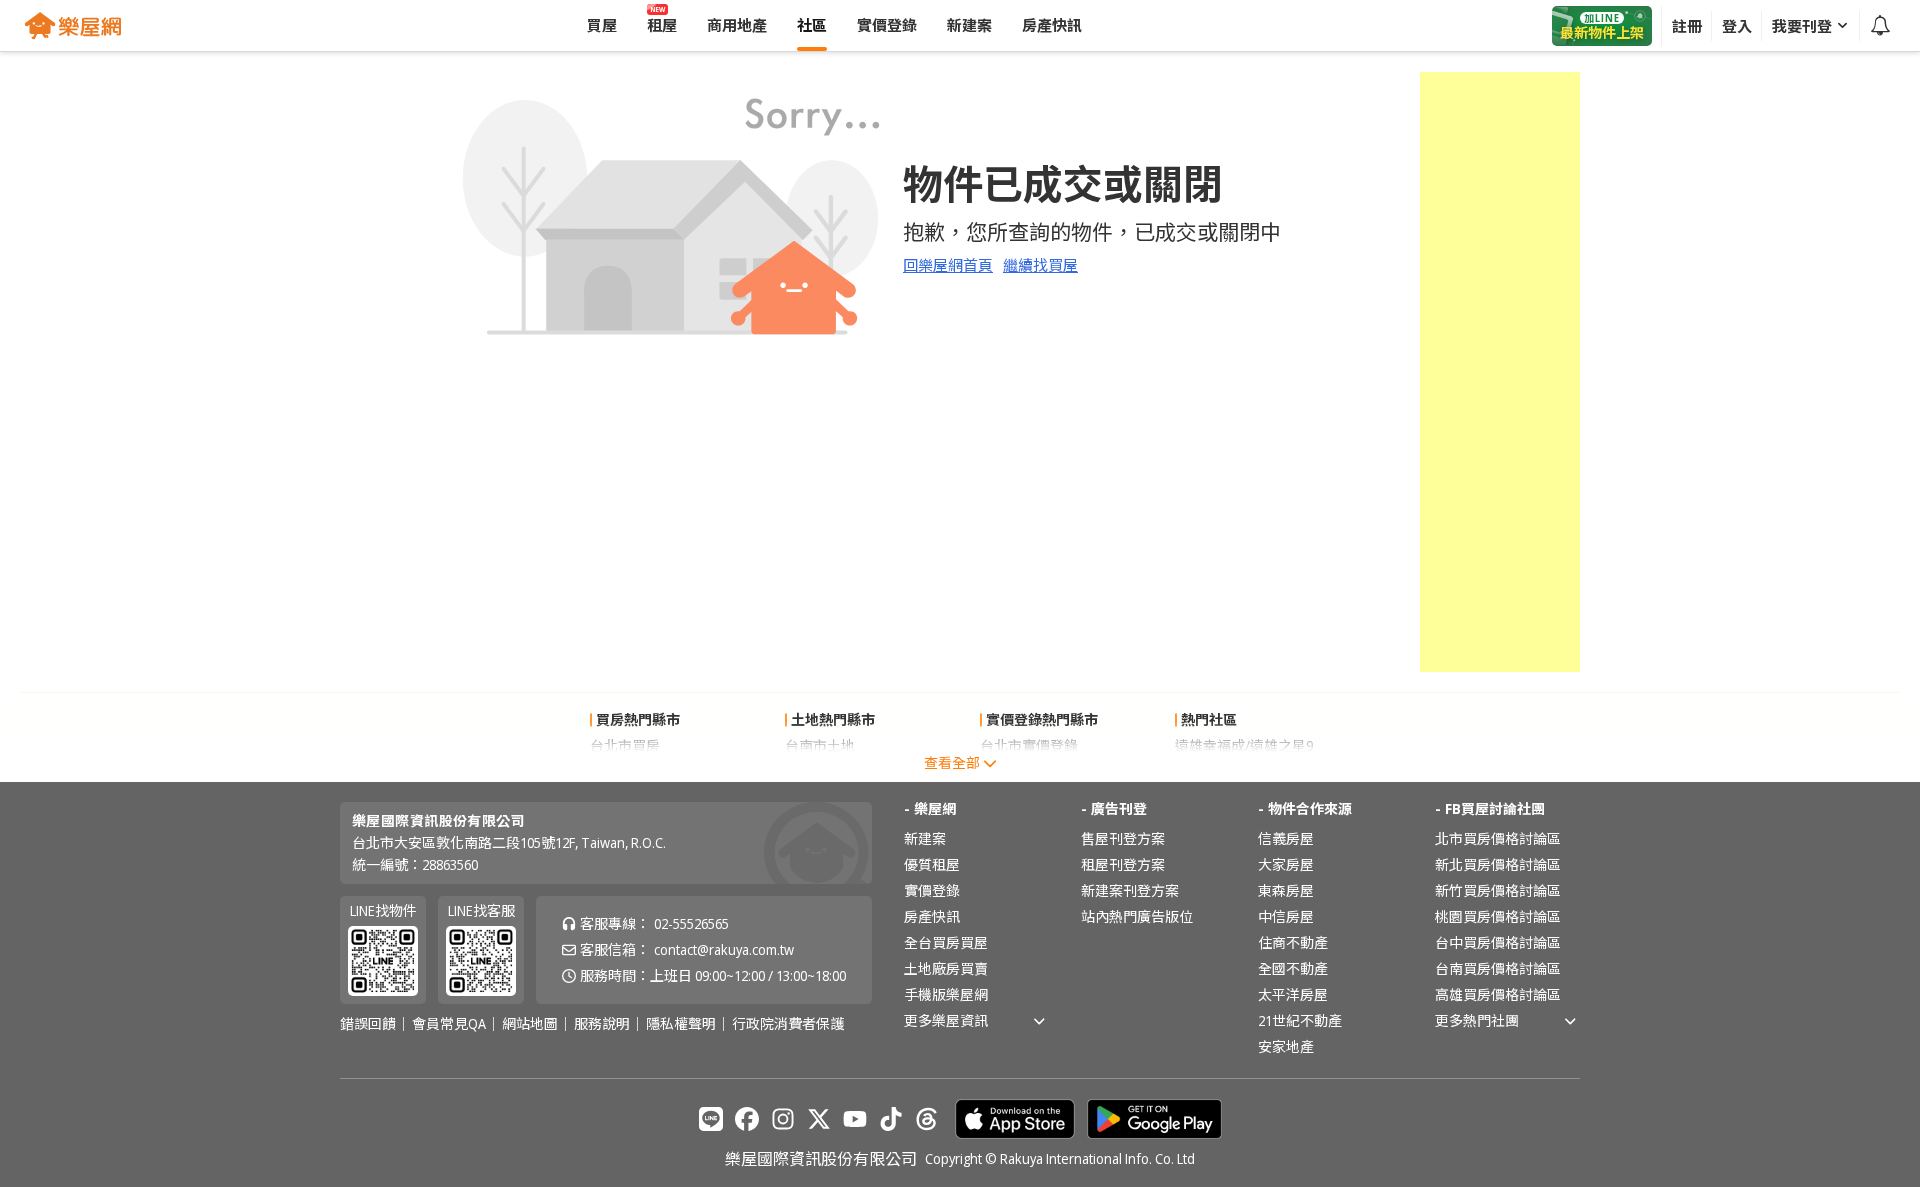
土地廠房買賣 (946, 968)
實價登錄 (932, 890)
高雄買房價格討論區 (1498, 994)
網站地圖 (530, 1024)
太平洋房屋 (1293, 994)
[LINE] (711, 1119)
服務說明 (602, 1024)
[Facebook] (747, 1119)
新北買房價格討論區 (1498, 864)
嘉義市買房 (625, 771)
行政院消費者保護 (788, 1024)
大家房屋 (1286, 864)
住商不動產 (1293, 942)
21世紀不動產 (1300, 1020)
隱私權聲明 (681, 1024)
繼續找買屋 (1040, 265)
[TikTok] (891, 1119)
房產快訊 (932, 916)
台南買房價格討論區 (1498, 968)
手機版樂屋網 (946, 994)
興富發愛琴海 (1217, 771)
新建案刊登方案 (1130, 890)
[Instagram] (783, 1119)
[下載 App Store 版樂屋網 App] (1015, 1119)
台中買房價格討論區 (1498, 942)
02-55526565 (691, 923)
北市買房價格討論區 (1498, 838)
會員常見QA (449, 1024)
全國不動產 (1293, 968)
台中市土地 (820, 771)
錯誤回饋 (368, 1024)
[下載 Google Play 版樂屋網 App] (1154, 1119)
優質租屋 (932, 864)
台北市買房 (625, 745)
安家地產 (1286, 1046)
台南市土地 (820, 745)
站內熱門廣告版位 (1137, 916)
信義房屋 (1286, 838)
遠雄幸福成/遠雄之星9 (1244, 745)
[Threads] (927, 1119)
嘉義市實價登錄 (1029, 771)
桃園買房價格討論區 (1498, 916)
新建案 (925, 838)
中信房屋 (1286, 916)
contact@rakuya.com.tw (724, 949)
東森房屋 (1286, 890)
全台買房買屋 (946, 942)
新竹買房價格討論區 (1498, 890)
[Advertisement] (1500, 372)
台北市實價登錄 (1029, 745)
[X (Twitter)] (819, 1119)
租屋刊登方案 (1123, 864)
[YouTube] (855, 1119)
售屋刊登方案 (1123, 838)
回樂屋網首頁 (948, 265)
